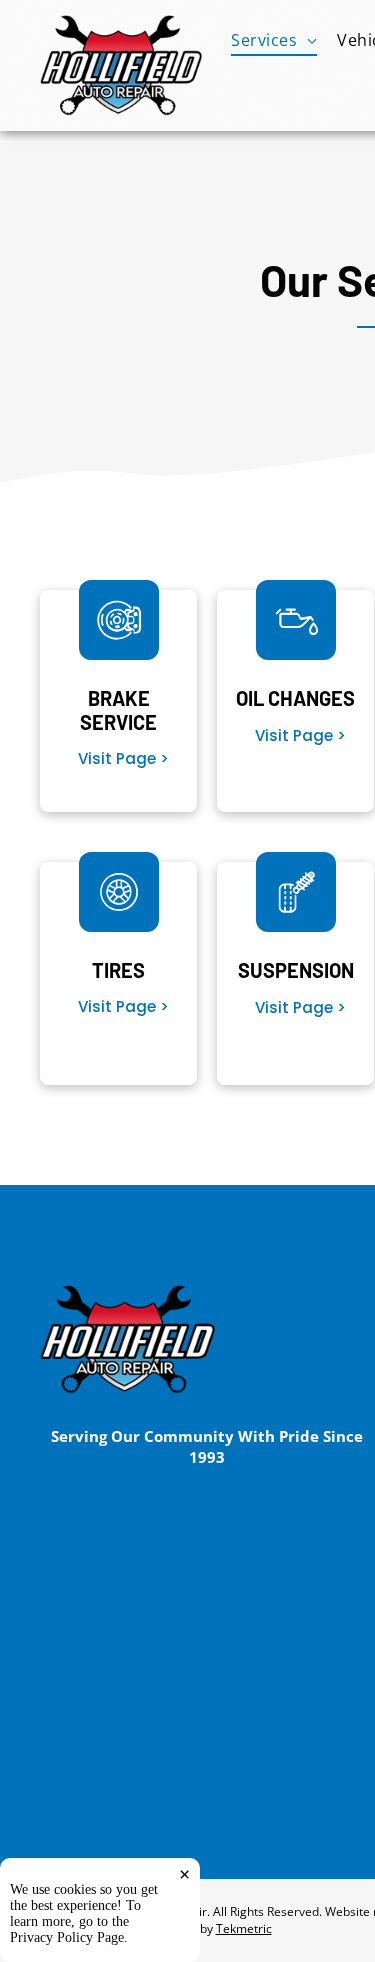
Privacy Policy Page (67, 1937)
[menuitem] (274, 40)
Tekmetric (244, 1928)
